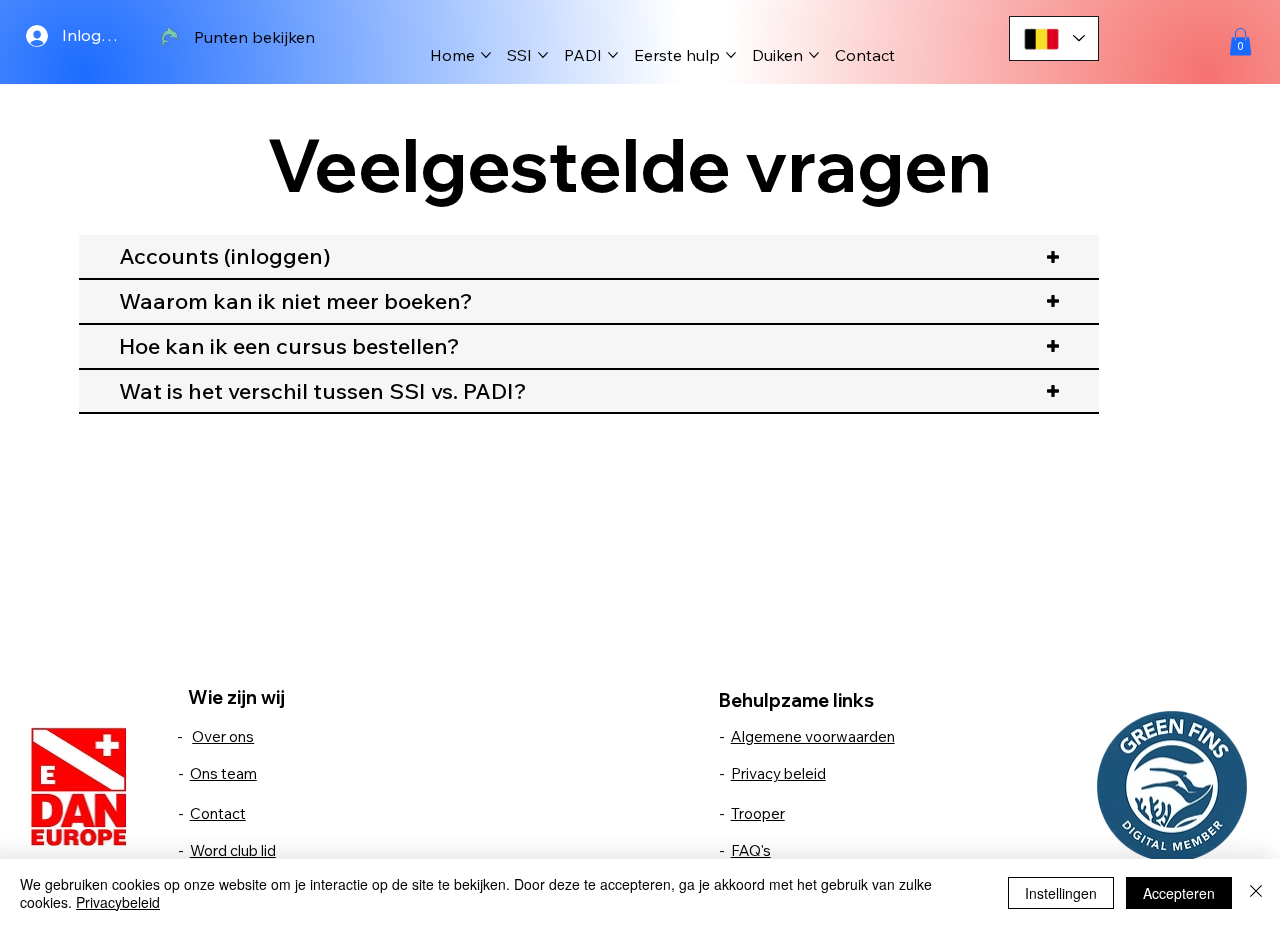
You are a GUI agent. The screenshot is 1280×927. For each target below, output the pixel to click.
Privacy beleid (778, 773)
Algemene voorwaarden (813, 736)
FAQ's (751, 850)
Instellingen (1061, 893)
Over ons (223, 736)
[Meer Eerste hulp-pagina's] (731, 55)
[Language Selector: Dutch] (1054, 38)
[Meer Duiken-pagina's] (814, 55)
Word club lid (233, 850)
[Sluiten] (1256, 893)
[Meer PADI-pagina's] (613, 55)
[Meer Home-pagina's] (486, 55)
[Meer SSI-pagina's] (543, 55)
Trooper (758, 813)
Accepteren (1179, 893)
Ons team (223, 773)
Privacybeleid (118, 902)
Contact (218, 813)
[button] (1240, 41)
